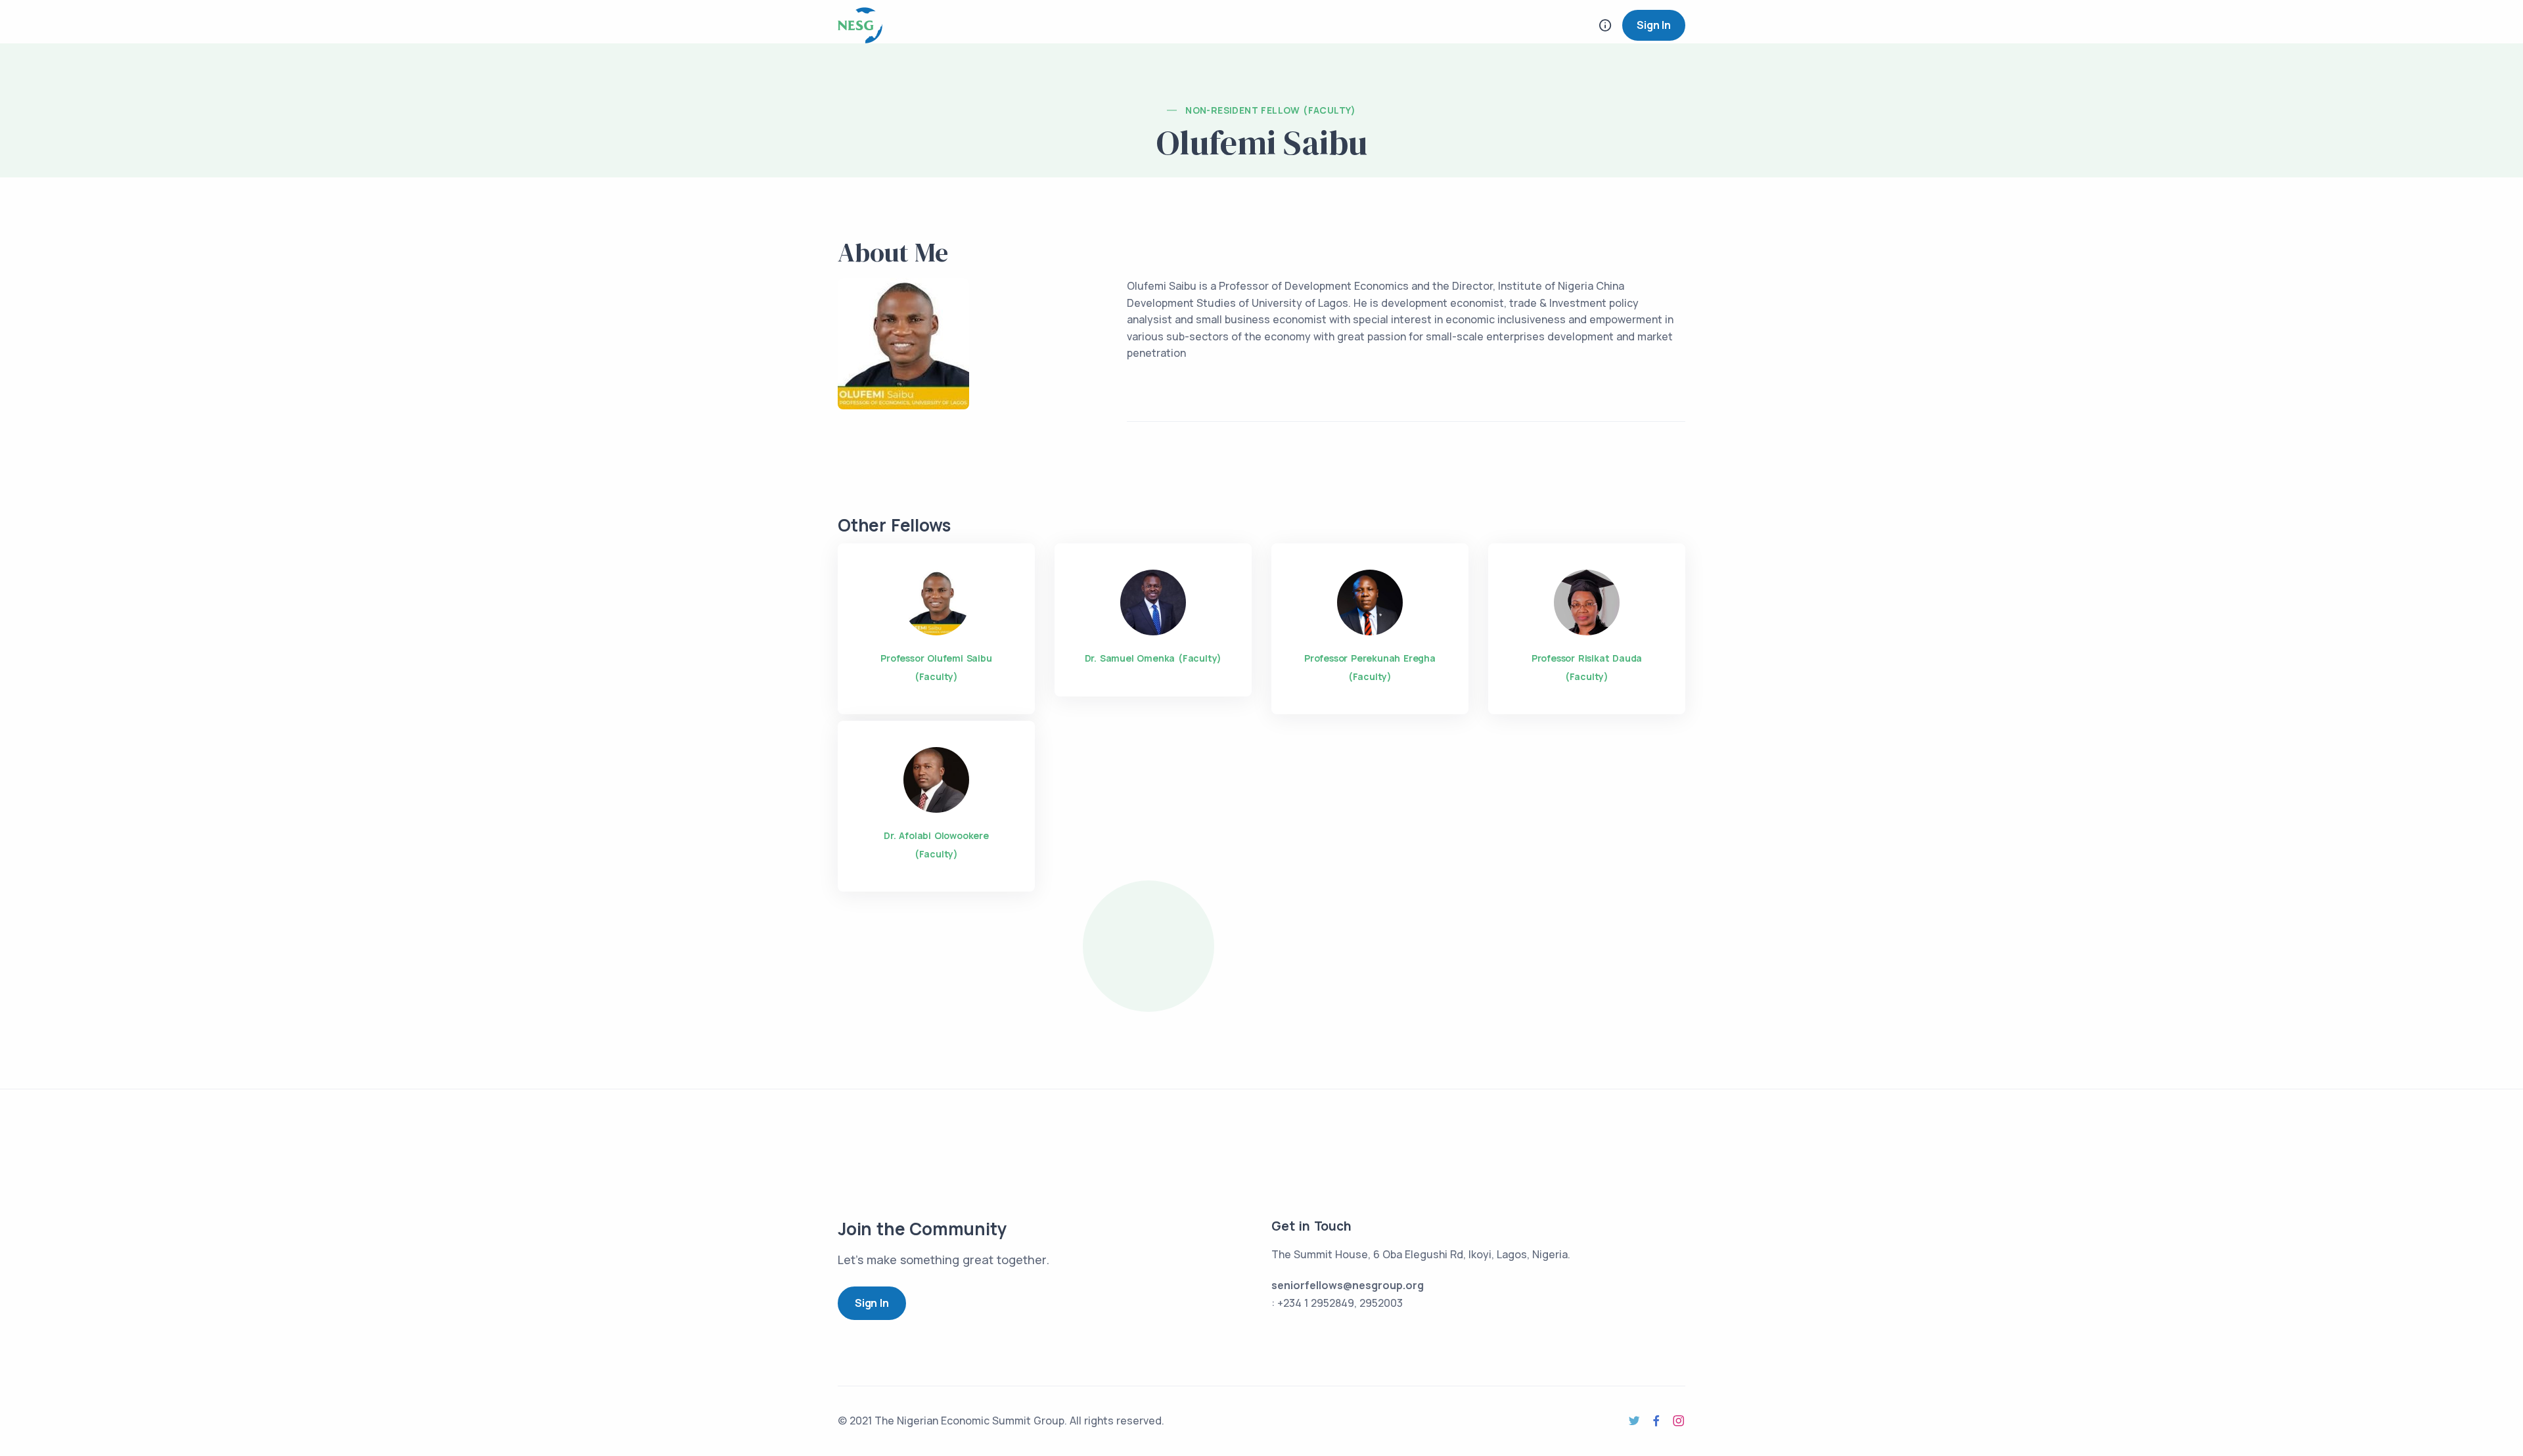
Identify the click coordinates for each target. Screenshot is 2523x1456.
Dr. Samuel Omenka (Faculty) (1153, 658)
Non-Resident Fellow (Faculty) (1271, 110)
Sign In (1654, 25)
